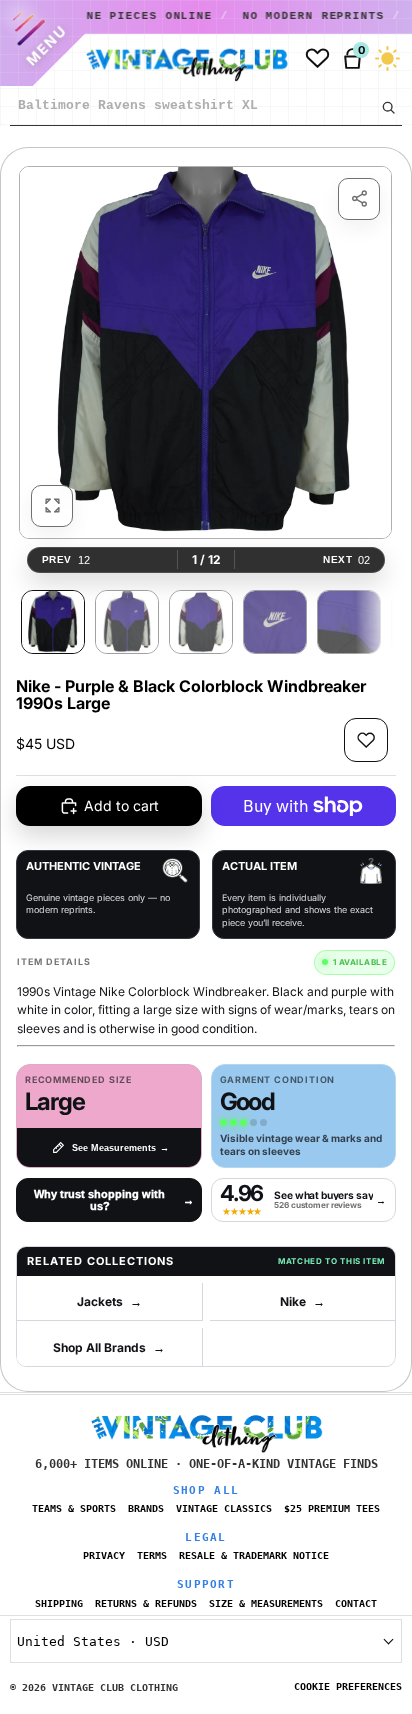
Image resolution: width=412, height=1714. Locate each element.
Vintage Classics (224, 1508)
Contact (356, 1603)
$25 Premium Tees (332, 1508)
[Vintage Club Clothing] (179, 59)
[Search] (388, 107)
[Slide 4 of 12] (275, 622)
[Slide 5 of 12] (349, 622)
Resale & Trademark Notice (254, 1555)
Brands (146, 1508)
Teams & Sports (74, 1508)
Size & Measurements (266, 1603)
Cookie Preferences (348, 1686)
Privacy (104, 1555)
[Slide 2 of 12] (127, 622)
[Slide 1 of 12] (53, 622)
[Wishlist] (317, 58)
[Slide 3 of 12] (201, 622)
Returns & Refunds (146, 1603)
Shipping (59, 1603)
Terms (152, 1555)
